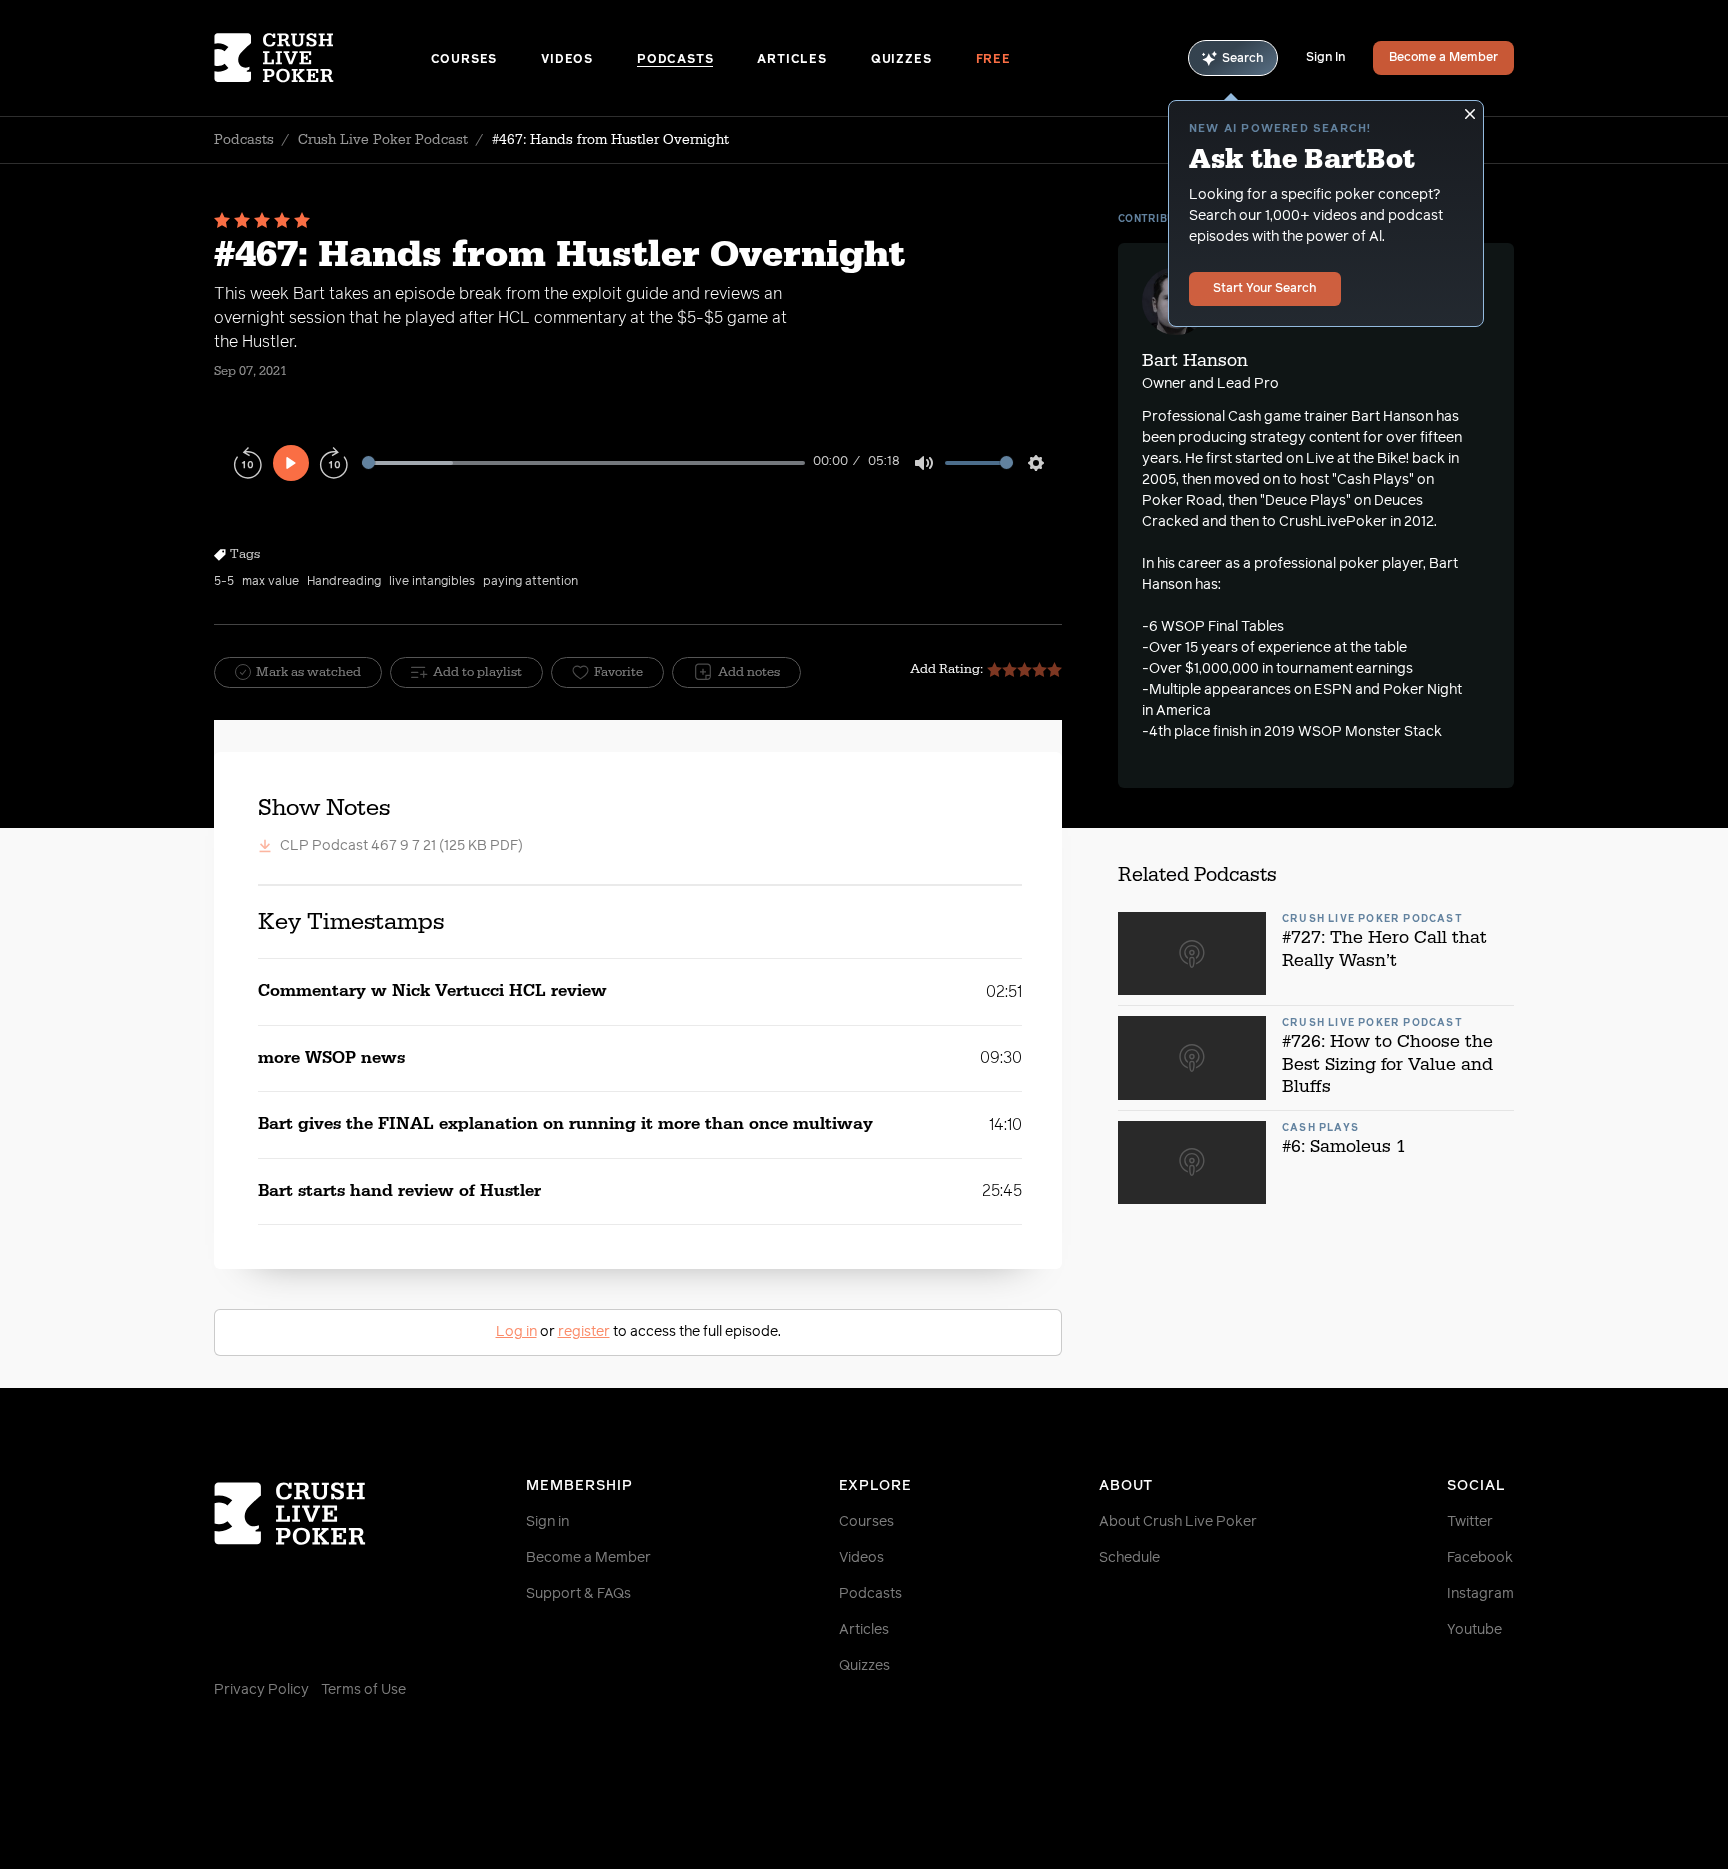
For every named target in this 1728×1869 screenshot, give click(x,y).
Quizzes (901, 60)
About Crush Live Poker (1178, 1522)
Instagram (1480, 1594)
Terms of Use (363, 1690)
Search (1243, 59)
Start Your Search (1265, 289)
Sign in (547, 1522)
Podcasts (675, 60)
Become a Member (1443, 58)
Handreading (344, 582)
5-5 (224, 582)
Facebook (1480, 1558)
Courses (464, 60)
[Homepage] (322, 58)
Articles (791, 60)
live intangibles (432, 582)
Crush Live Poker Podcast (383, 140)
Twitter (1470, 1522)
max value (270, 582)
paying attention (530, 582)
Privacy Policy (261, 1690)
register (584, 1332)
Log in (516, 1332)
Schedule (1129, 1558)
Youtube (1474, 1630)
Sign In (1325, 58)
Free (993, 60)
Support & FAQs (578, 1594)
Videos (567, 60)
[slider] (583, 462)
